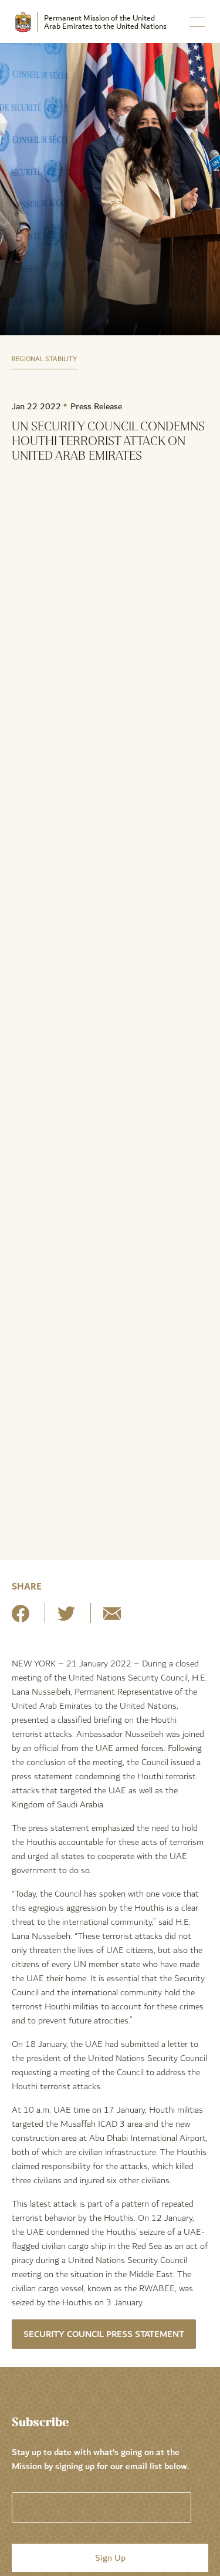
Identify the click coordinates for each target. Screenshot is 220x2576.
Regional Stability (44, 359)
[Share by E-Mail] (112, 1618)
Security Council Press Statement (104, 2334)
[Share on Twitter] (66, 1618)
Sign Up (110, 2558)
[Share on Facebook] (21, 1618)
